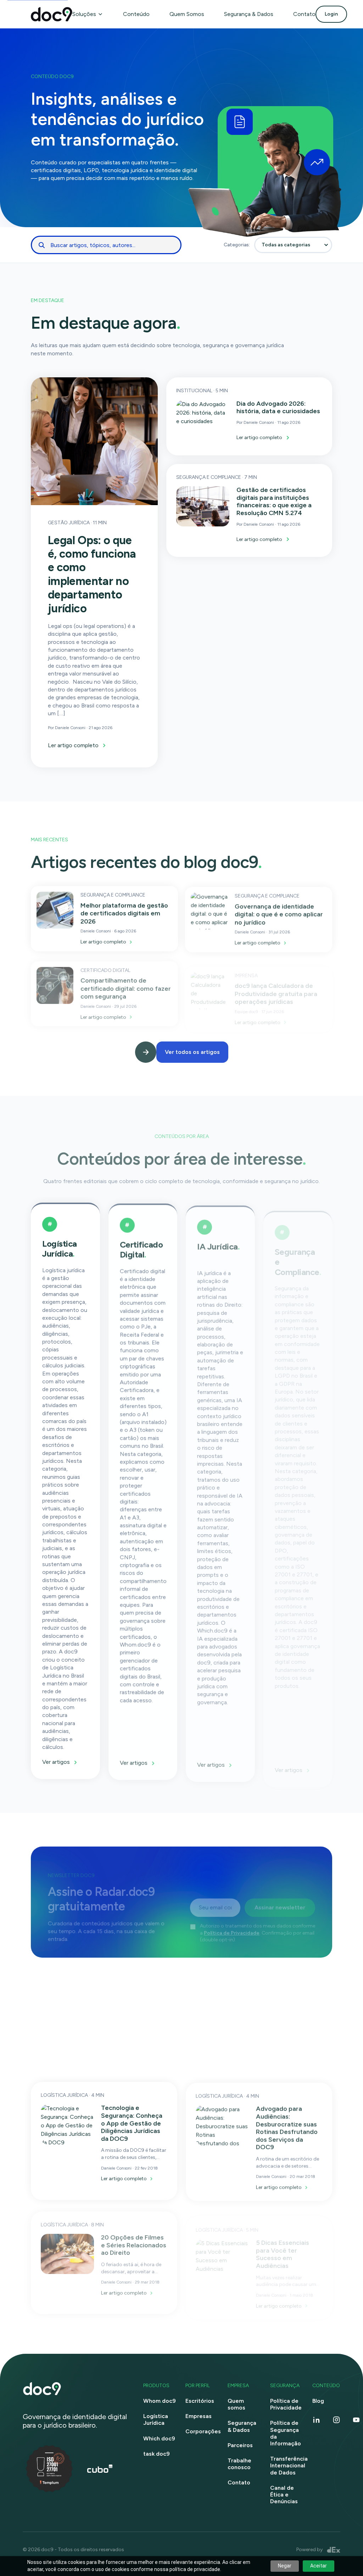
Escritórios (200, 2401)
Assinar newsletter (280, 1904)
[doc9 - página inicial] (76, 2389)
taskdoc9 (157, 2454)
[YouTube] (356, 2420)
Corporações (203, 2431)
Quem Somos (187, 14)
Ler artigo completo (73, 745)
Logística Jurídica (156, 2419)
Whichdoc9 (159, 2438)
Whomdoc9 (160, 2401)
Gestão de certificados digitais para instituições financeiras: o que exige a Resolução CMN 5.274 (274, 501)
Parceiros (240, 2445)
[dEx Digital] (334, 2550)
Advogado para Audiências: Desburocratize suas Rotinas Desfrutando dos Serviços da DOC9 (287, 2127)
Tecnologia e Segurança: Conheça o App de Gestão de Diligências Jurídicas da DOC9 (132, 2123)
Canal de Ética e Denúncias (284, 2495)
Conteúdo (136, 14)
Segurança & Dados (249, 14)
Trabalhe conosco (239, 2464)
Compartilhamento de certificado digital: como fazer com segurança (126, 987)
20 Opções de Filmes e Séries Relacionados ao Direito (134, 2244)
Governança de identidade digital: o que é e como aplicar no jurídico (279, 914)
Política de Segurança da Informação (286, 2433)
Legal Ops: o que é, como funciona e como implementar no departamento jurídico (92, 574)
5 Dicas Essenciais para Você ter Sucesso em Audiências (283, 2251)
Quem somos (236, 2404)
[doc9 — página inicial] (52, 14)
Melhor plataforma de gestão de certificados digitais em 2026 (124, 913)
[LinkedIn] (317, 2420)
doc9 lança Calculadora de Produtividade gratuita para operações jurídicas (276, 991)
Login (331, 14)
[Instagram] (336, 2420)
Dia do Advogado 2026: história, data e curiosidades (278, 408)
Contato (304, 14)
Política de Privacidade (232, 1930)
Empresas (199, 2416)
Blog (318, 2401)
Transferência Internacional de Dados (289, 2465)
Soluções (84, 14)
